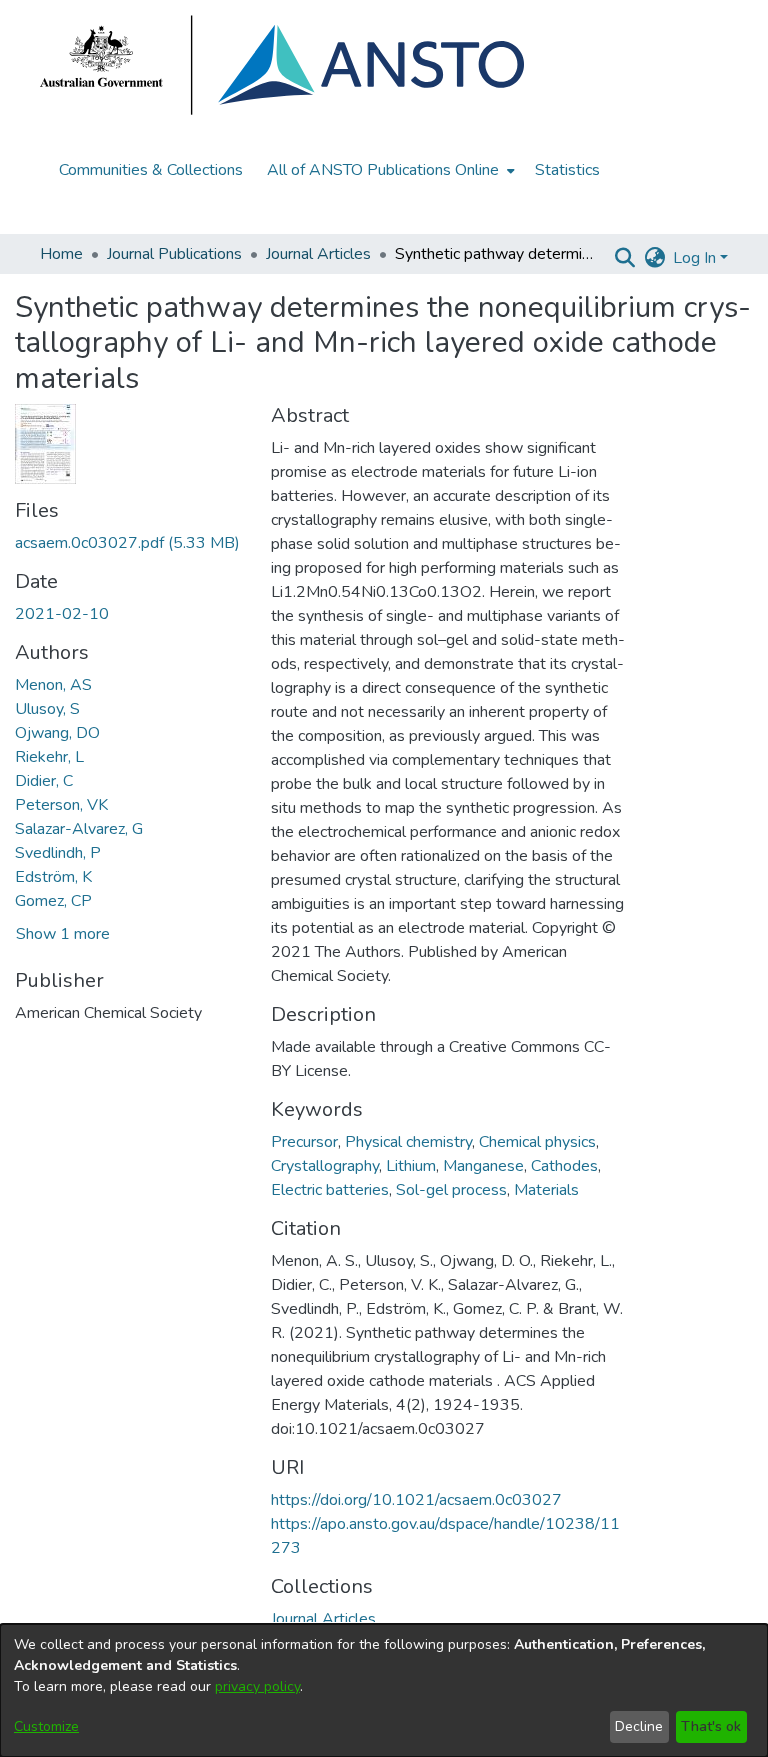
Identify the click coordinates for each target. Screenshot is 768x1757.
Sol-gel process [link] (451, 1190)
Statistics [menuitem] (567, 170)
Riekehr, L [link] (49, 757)
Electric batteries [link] (330, 1190)
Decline (639, 1726)
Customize (46, 1726)
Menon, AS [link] (53, 685)
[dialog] (384, 1690)
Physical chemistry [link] (408, 1142)
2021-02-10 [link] (62, 614)
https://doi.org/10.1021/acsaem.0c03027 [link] (416, 1500)
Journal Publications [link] (174, 254)
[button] (624, 258)
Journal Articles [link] (318, 254)
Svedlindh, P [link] (58, 853)
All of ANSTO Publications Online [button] (383, 170)
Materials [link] (546, 1190)
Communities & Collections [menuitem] (151, 170)
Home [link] (61, 254)
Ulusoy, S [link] (47, 709)
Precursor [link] (304, 1142)
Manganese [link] (483, 1166)
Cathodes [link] (564, 1166)
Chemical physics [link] (537, 1142)
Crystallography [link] (325, 1166)
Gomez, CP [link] (53, 901)
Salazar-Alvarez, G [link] (79, 829)
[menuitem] (389, 170)
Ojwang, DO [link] (57, 733)
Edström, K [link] (53, 877)
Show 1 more (63, 934)
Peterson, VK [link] (61, 805)
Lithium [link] (411, 1166)
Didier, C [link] (44, 781)
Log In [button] (696, 258)
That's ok (711, 1726)
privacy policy (257, 1686)
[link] (127, 543)
